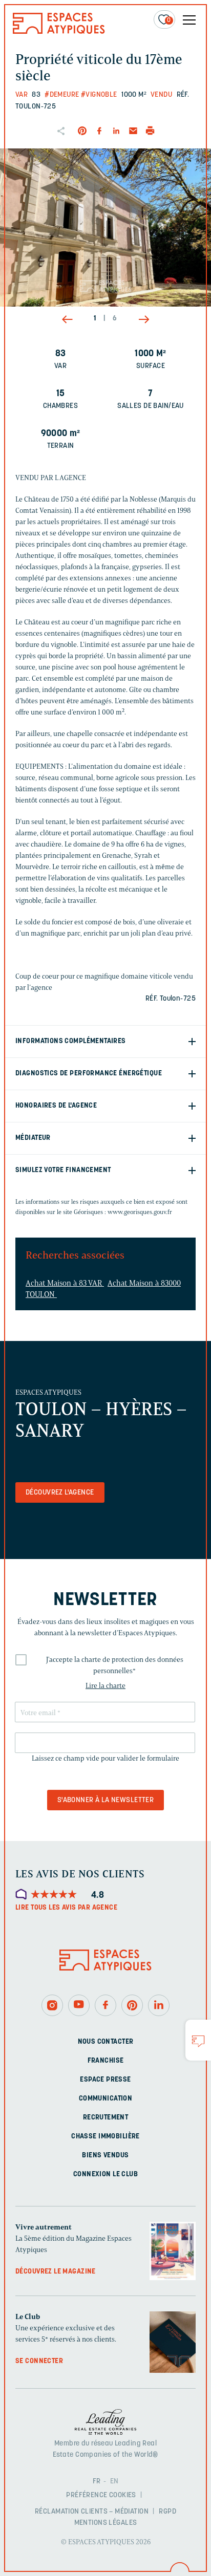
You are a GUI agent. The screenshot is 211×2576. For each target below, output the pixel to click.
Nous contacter (106, 2042)
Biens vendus (105, 2156)
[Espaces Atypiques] (59, 31)
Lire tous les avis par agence (66, 1908)
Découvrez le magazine (56, 2272)
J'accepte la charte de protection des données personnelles (115, 1665)
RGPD (167, 2512)
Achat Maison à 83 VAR (65, 1283)
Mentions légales (106, 2523)
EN (114, 2482)
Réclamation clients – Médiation (92, 2512)
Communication (105, 2099)
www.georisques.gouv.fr (140, 1212)
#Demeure (62, 95)
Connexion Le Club (105, 2174)
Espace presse (105, 2080)
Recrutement (106, 2118)
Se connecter (39, 2361)
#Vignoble (99, 95)
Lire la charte (105, 1686)
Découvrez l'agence (60, 1493)
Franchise (106, 2061)
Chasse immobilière (105, 2137)
